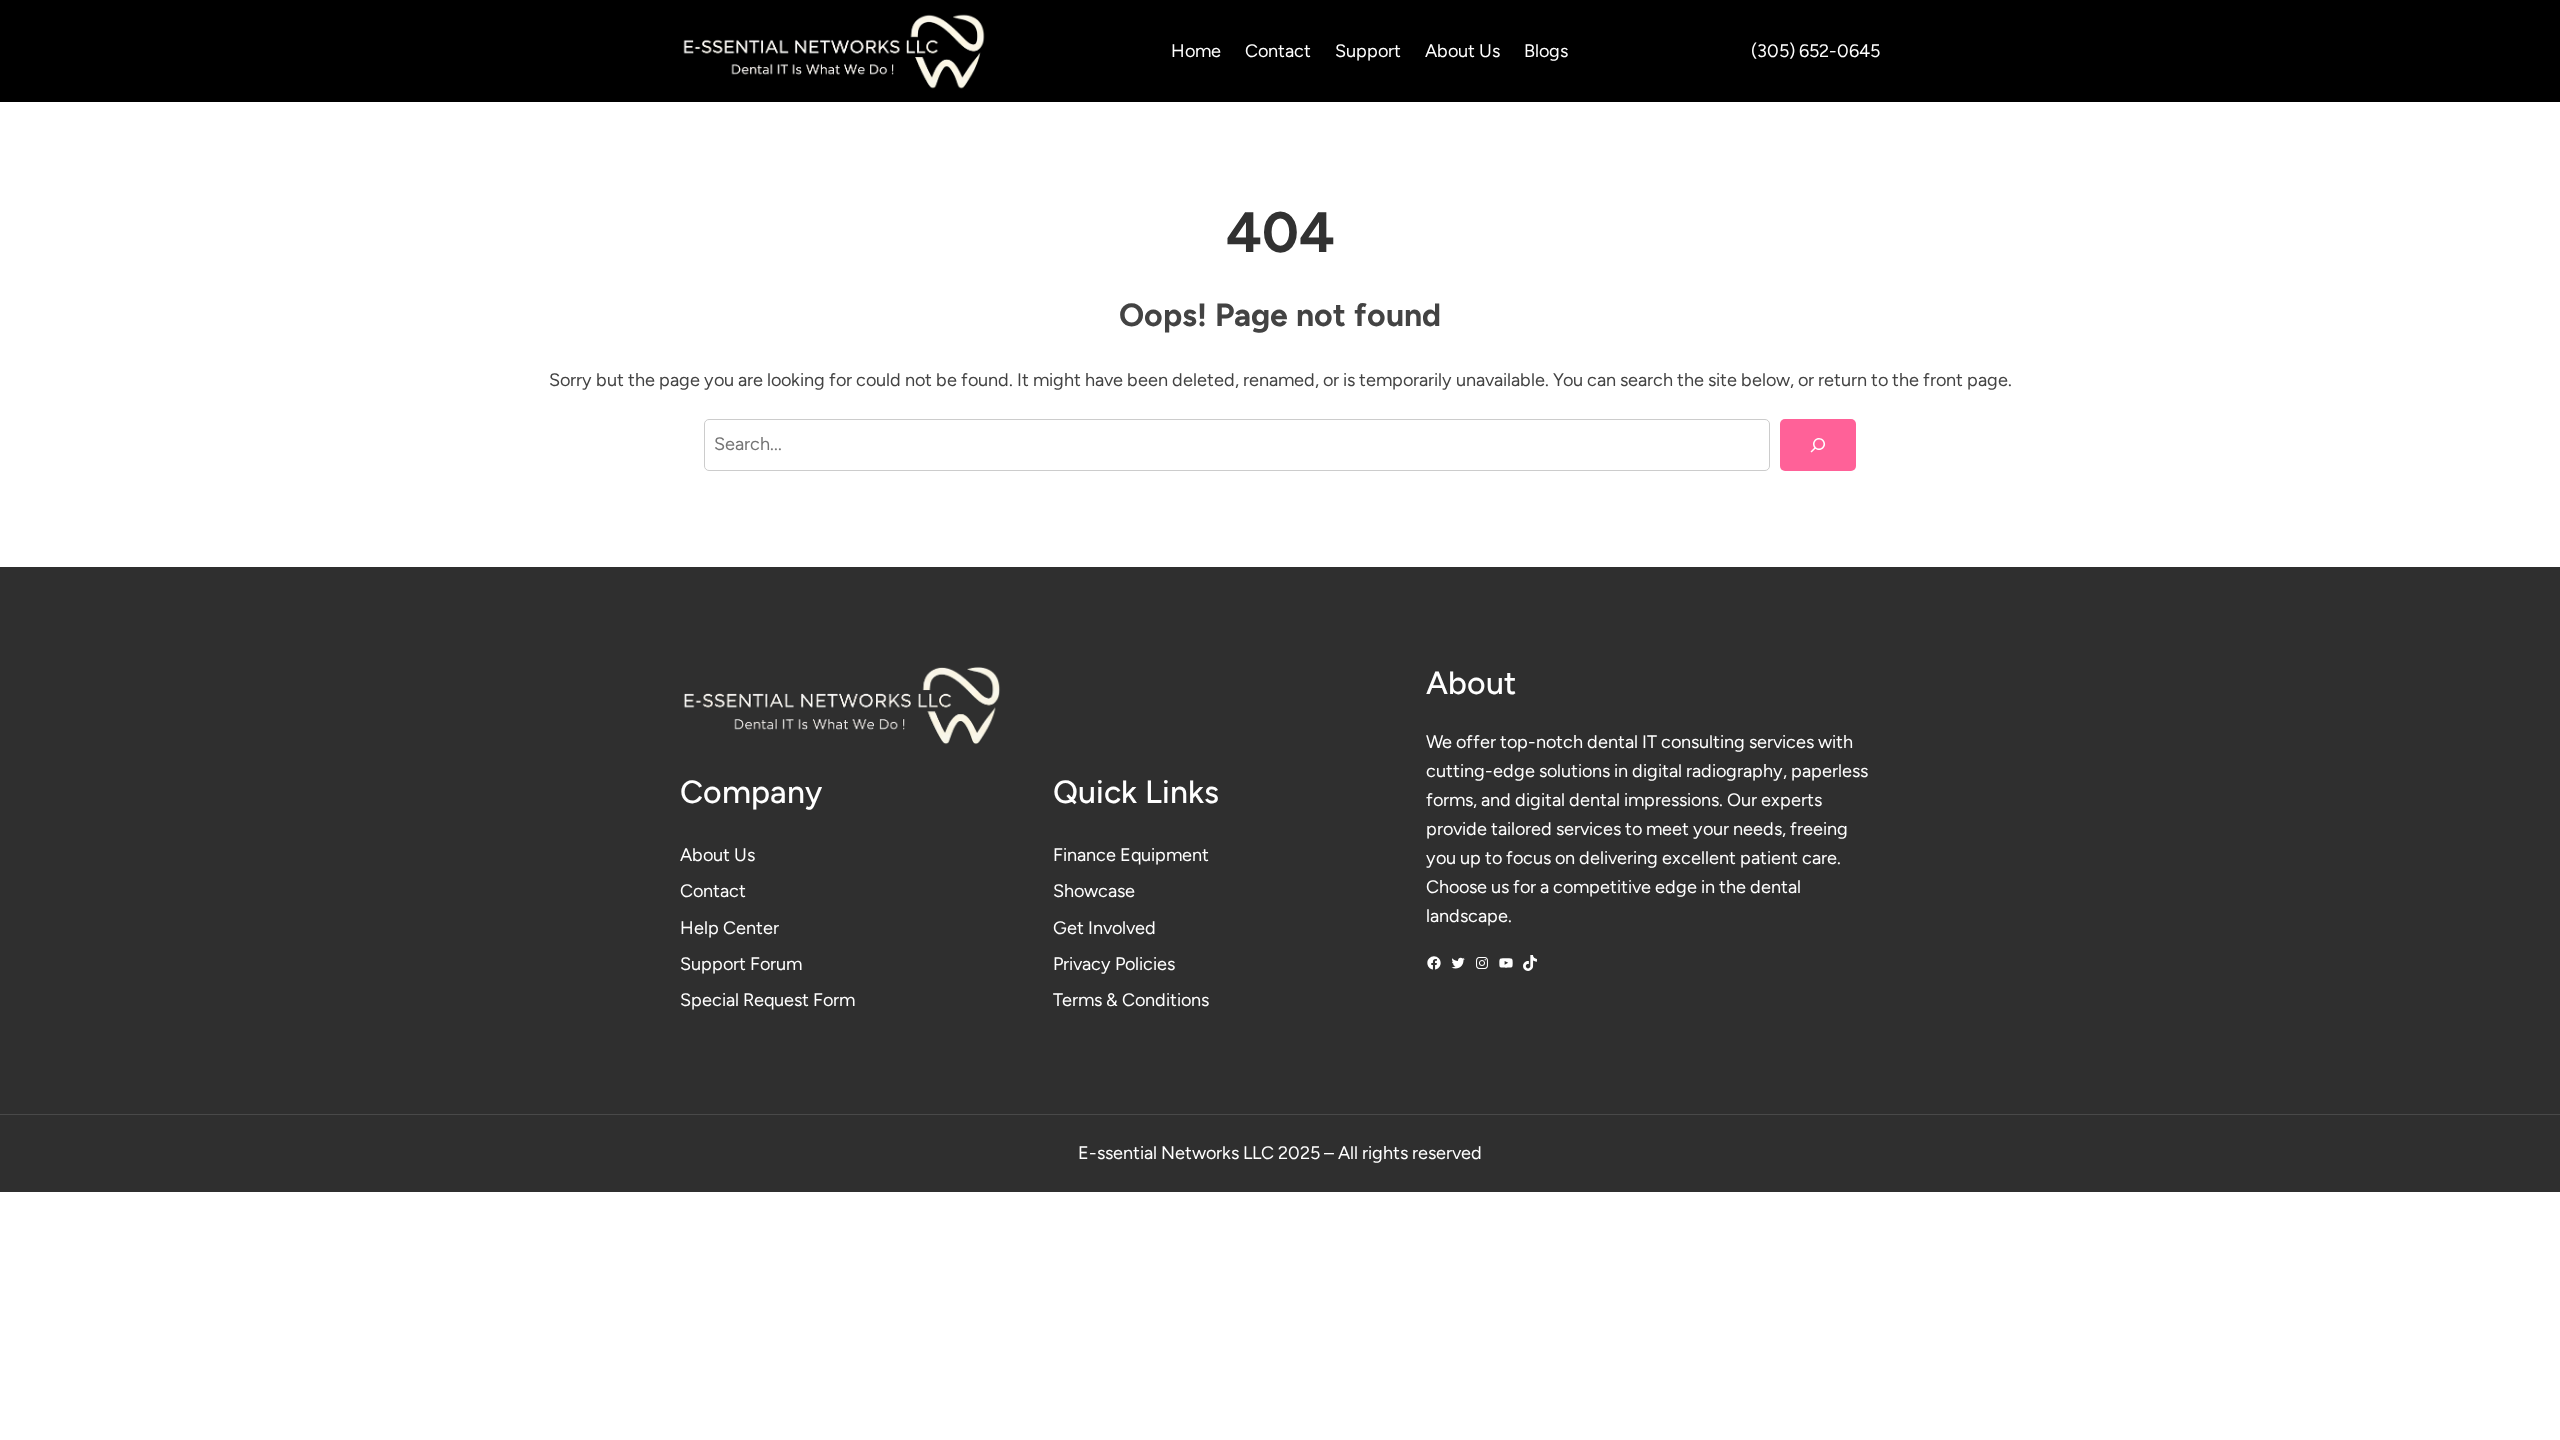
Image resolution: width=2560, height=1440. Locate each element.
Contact (713, 891)
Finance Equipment (1131, 855)
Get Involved (1104, 928)
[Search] (1818, 445)
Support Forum (741, 964)
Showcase (1094, 891)
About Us (717, 855)
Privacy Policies (1114, 964)
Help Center (729, 928)
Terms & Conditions (1131, 1000)
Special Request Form (767, 1000)
